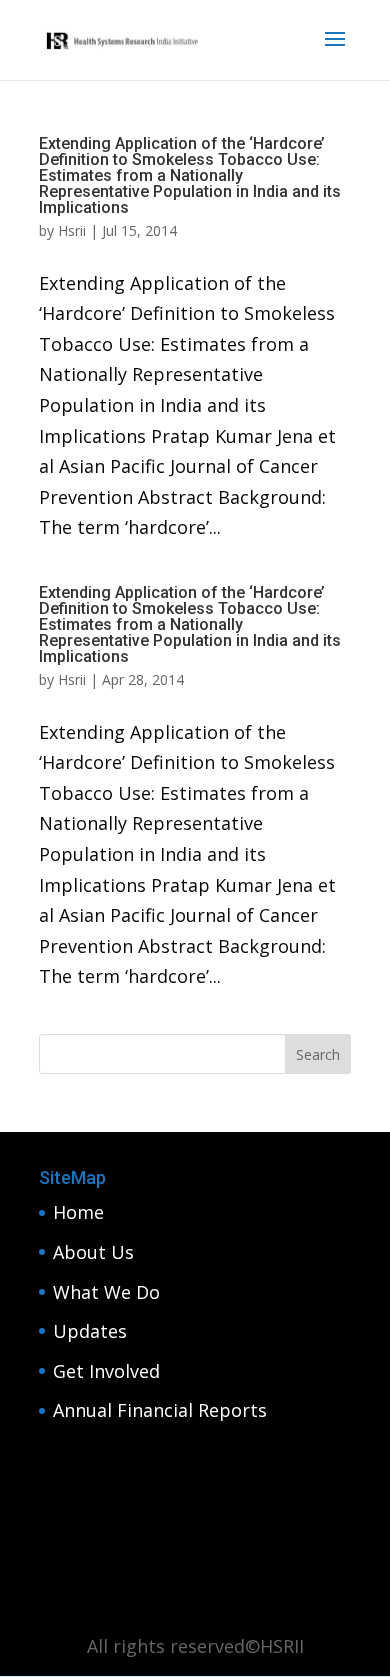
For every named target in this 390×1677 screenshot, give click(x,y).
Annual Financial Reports (160, 1410)
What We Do (106, 1292)
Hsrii (72, 230)
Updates (90, 1331)
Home (78, 1212)
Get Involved (106, 1371)
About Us (93, 1252)
